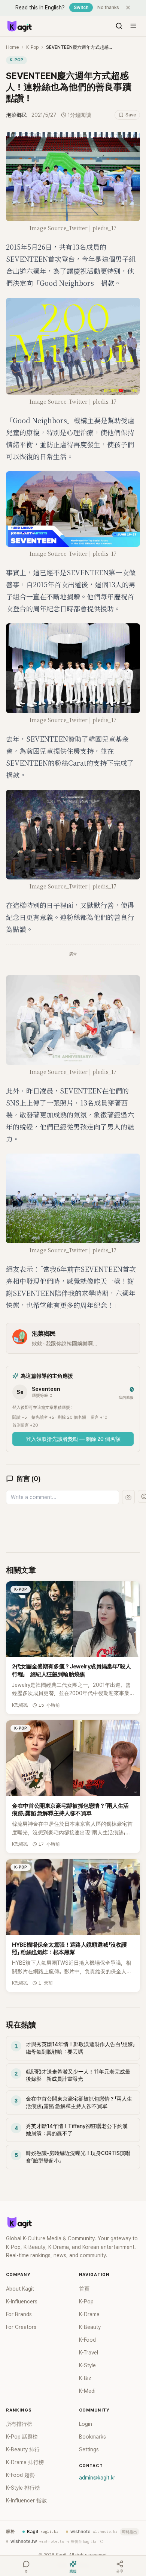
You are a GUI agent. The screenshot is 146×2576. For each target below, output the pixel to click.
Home (12, 47)
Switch (81, 8)
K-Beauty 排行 (23, 2449)
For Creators (21, 2327)
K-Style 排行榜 (23, 2488)
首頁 (84, 2289)
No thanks (108, 8)
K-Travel (89, 2353)
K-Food (87, 2340)
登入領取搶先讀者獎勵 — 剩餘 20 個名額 (73, 1439)
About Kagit (20, 2289)
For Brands (19, 2314)
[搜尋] (119, 26)
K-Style (87, 2365)
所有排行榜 (19, 2424)
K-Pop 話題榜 (22, 2437)
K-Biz (85, 2378)
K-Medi (87, 2391)
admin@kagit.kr (97, 2478)
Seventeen (46, 1389)
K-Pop (32, 47)
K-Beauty (90, 2327)
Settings (89, 2449)
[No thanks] (128, 8)
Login (86, 2424)
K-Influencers (22, 2302)
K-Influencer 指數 (26, 2501)
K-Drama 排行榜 (25, 2462)
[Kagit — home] (19, 26)
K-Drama (89, 2314)
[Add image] (128, 1497)
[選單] (133, 26)
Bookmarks (92, 2437)
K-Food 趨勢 (20, 2475)
